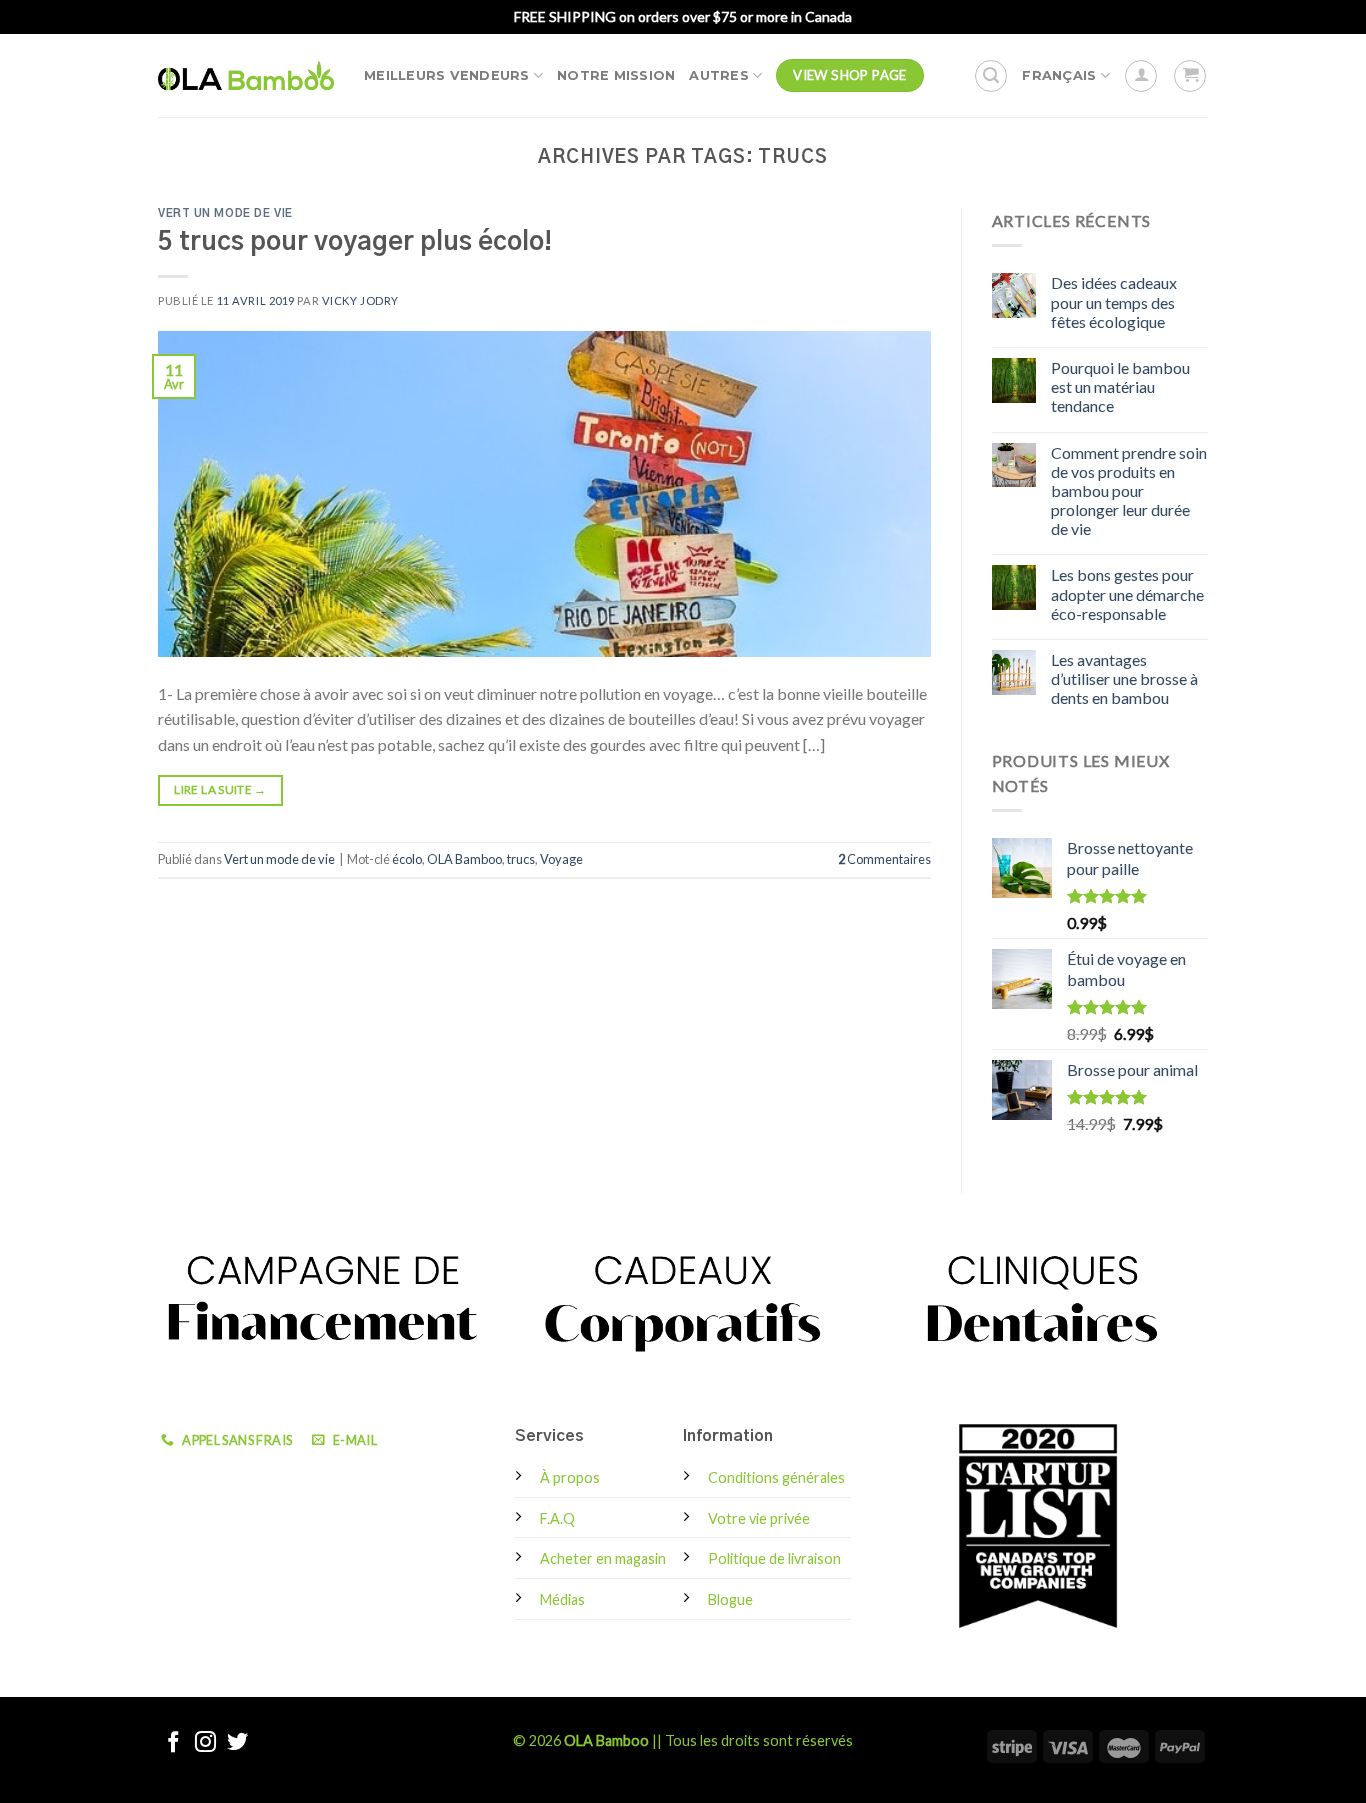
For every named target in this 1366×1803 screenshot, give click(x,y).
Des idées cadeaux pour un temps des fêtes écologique (1114, 301)
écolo (407, 859)
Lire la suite (220, 789)
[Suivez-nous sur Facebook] (173, 1743)
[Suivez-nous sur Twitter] (237, 1743)
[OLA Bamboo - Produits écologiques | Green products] (246, 75)
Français (1059, 75)
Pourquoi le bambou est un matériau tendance (1120, 386)
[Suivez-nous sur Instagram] (205, 1743)
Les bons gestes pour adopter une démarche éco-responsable (1127, 593)
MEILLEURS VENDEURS (447, 75)
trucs (521, 859)
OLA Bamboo (464, 859)
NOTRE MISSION (616, 75)
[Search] (991, 76)
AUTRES (719, 75)
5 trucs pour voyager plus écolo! (355, 242)
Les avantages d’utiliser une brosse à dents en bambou (1124, 678)
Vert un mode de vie (225, 213)
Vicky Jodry (360, 300)
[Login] (1141, 76)
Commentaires (884, 859)
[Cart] (1190, 76)
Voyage (561, 859)
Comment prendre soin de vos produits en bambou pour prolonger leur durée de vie (1129, 491)
